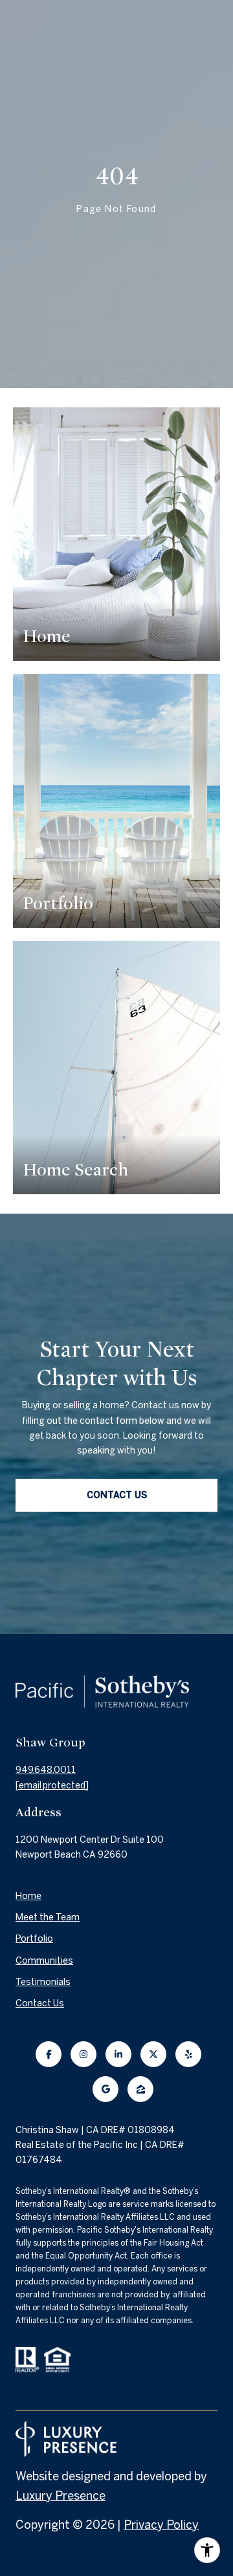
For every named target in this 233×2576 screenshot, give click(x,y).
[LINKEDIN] (118, 2054)
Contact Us (40, 2003)
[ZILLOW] (140, 2089)
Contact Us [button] (117, 1495)
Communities (44, 1960)
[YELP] (188, 2054)
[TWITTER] (153, 2054)
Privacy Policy (161, 2525)
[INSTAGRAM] (83, 2054)
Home (28, 1896)
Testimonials (43, 1982)
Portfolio (34, 1938)
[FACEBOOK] (49, 2054)
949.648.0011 (46, 1770)
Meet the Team (48, 1917)
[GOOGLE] (105, 2089)
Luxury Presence (61, 2495)
